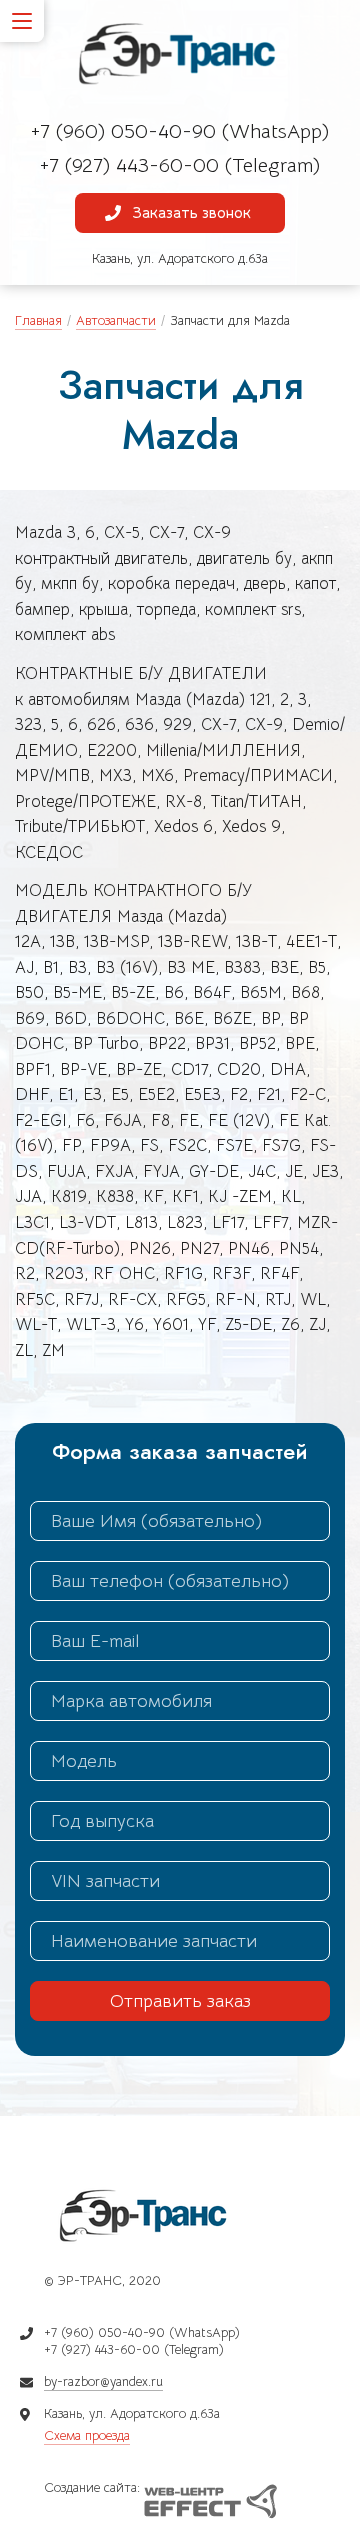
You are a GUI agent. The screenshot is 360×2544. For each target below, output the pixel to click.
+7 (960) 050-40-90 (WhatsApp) (180, 131)
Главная (38, 320)
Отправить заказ (180, 2001)
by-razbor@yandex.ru (103, 2381)
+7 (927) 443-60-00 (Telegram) (180, 165)
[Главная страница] (180, 55)
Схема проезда (87, 2435)
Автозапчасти (116, 320)
